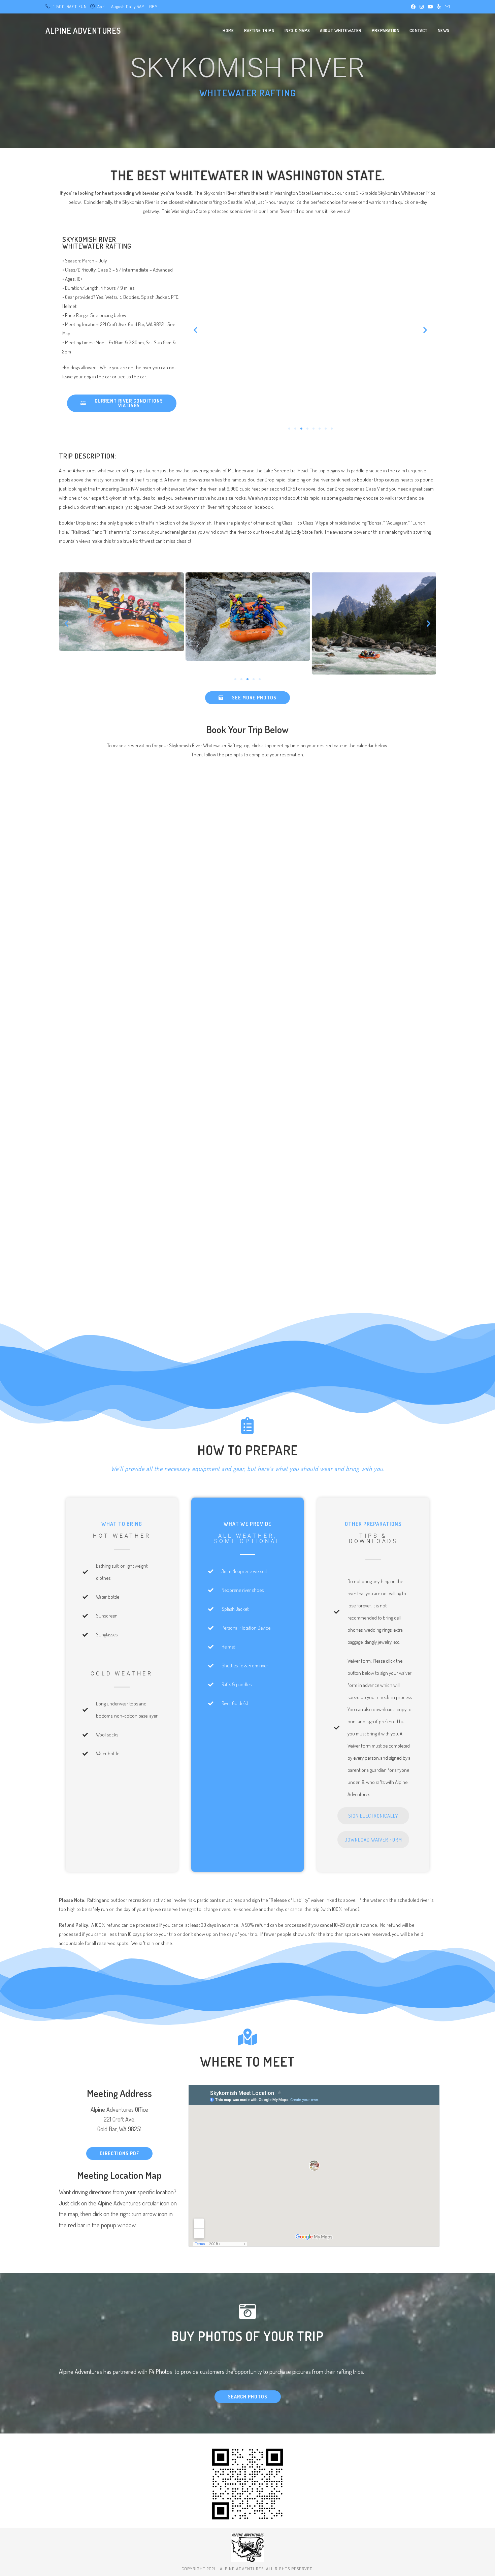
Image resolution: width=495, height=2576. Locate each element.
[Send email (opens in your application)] (446, 7)
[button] (195, 330)
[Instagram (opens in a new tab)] (422, 7)
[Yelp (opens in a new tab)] (439, 7)
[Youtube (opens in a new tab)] (430, 7)
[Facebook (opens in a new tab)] (413, 7)
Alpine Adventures (83, 30)
